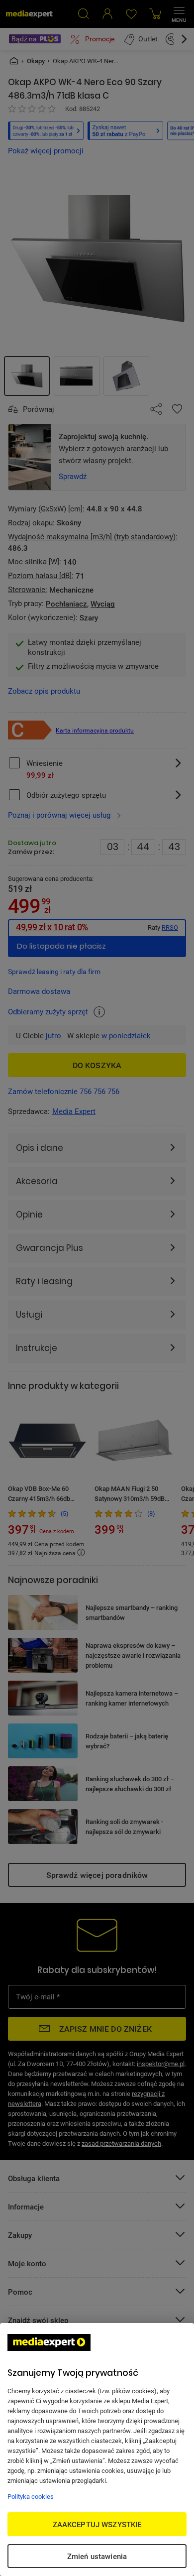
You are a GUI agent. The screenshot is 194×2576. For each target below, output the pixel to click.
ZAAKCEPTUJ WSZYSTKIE (97, 2524)
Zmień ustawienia (97, 2556)
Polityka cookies (31, 2496)
